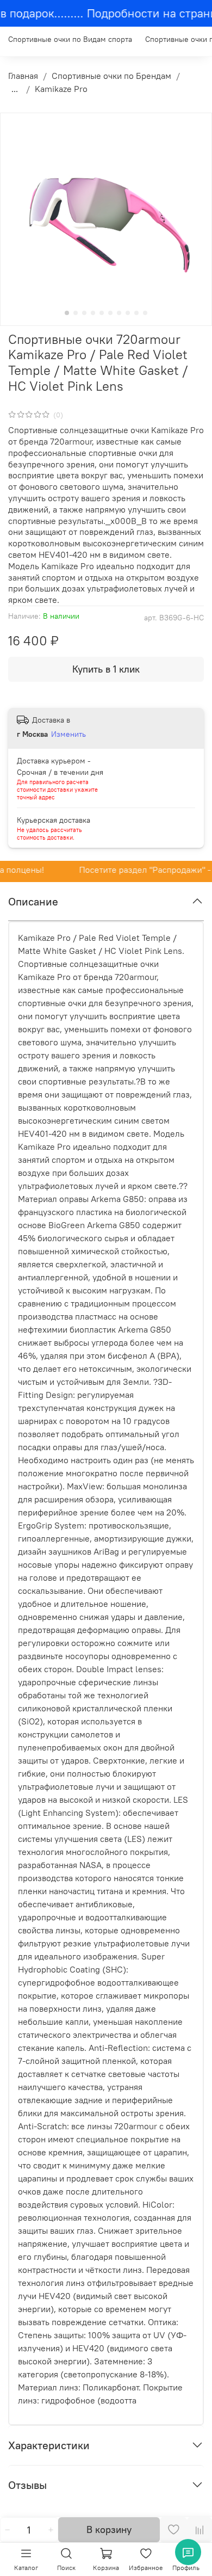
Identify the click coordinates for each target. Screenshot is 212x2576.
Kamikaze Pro (61, 89)
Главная (23, 76)
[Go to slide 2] (76, 313)
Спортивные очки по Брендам (111, 76)
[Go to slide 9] (136, 313)
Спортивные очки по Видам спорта (70, 39)
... (15, 89)
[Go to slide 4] (93, 313)
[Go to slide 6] (110, 313)
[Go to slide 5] (102, 313)
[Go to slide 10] (145, 313)
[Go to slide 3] (84, 313)
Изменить (68, 734)
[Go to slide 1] (67, 313)
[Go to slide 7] (119, 313)
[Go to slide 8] (128, 313)
